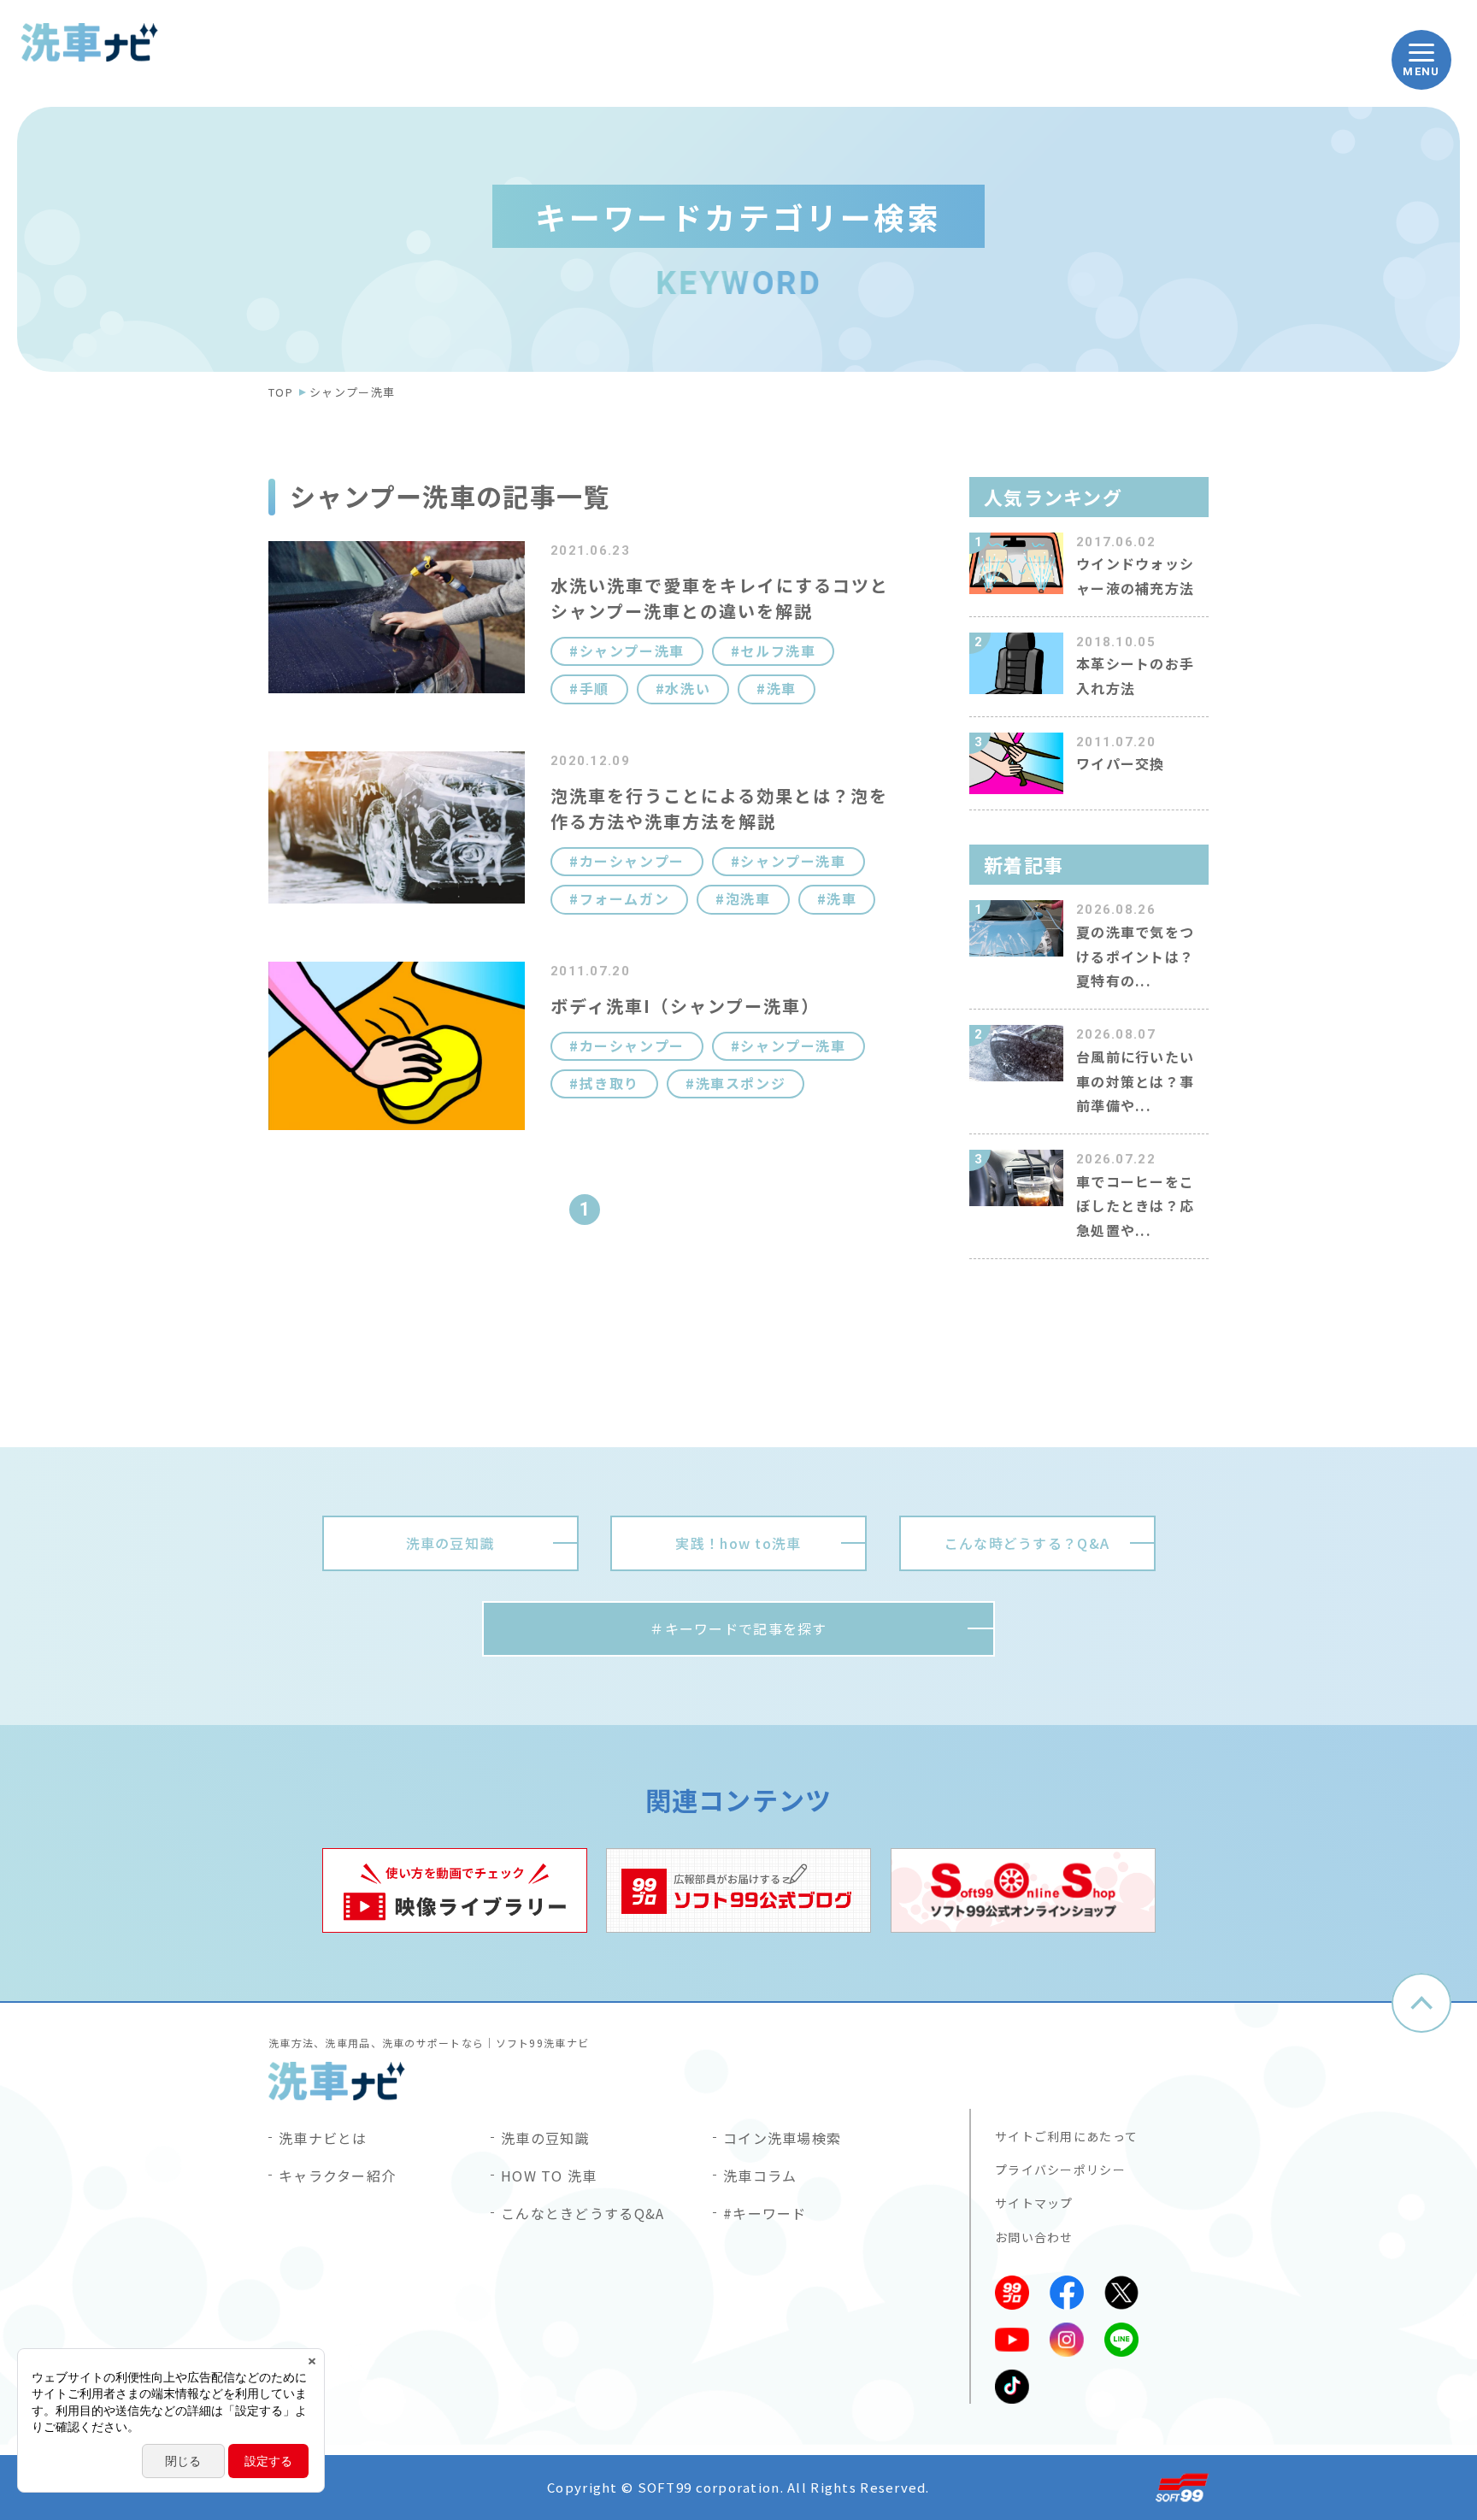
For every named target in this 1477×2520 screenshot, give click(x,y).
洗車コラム (760, 2176)
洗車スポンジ (741, 1083)
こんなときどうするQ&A (583, 2213)
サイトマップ (1034, 2203)
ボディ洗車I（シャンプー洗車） (685, 1006)
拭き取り (609, 1083)
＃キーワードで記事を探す (738, 1628)
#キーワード (765, 2213)
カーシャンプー (632, 861)
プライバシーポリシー (1060, 2170)
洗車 (782, 689)
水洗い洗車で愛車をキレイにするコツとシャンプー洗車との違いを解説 (720, 598)
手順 (594, 689)
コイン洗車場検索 (782, 2138)
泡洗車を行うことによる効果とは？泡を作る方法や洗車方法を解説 (719, 808)
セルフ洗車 (778, 651)
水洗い (688, 689)
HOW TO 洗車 (549, 2176)
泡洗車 (748, 899)
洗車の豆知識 (545, 2138)
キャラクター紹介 (337, 2176)
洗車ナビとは (323, 2138)
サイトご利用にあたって (1066, 2136)
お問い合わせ (1034, 2237)
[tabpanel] (455, 1890)
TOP (281, 392)
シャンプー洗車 (632, 651)
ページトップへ (1421, 2003)
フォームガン (624, 899)
